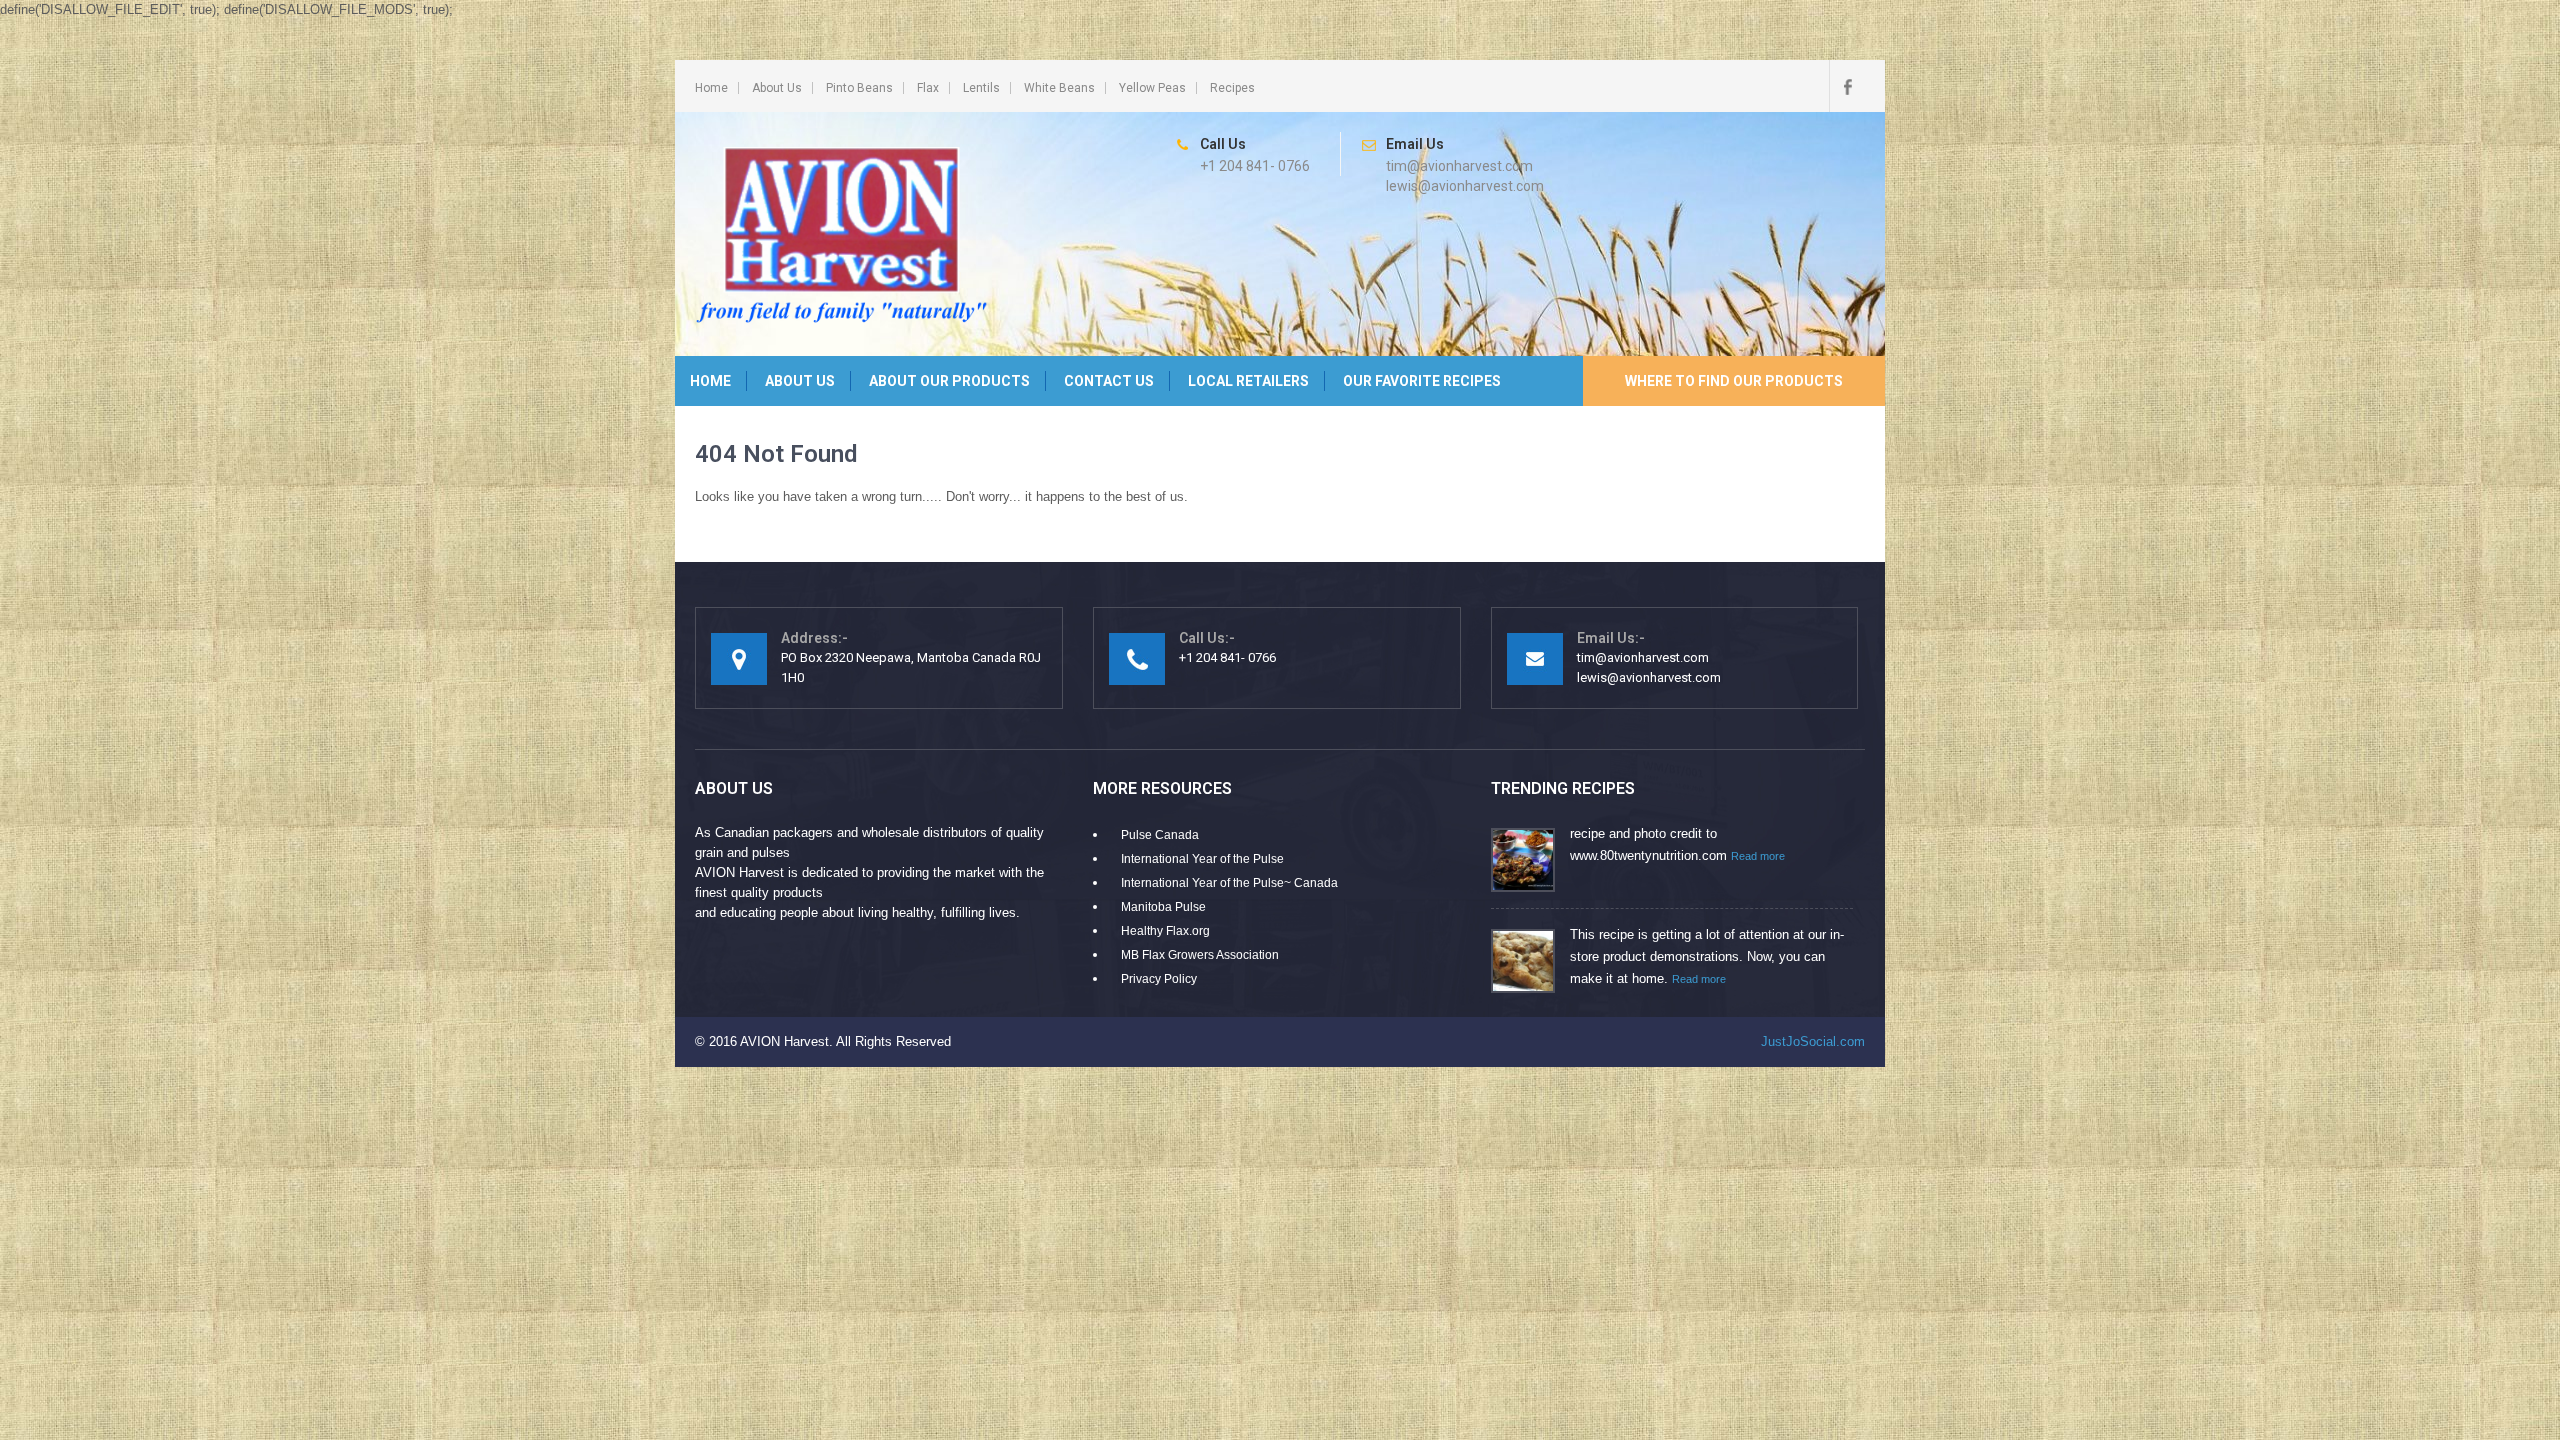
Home (711, 88)
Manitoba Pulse (1163, 907)
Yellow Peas (1152, 88)
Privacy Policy (1159, 979)
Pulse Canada (1160, 835)
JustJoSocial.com (1813, 1041)
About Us (777, 88)
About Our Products (949, 381)
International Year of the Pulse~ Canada (1229, 883)
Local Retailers (1248, 381)
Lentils (981, 88)
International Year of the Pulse (1202, 859)
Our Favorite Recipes (1422, 381)
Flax (928, 88)
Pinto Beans (859, 88)
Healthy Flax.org (1165, 931)
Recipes (1232, 88)
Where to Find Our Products (1734, 381)
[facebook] (1847, 86)
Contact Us (1109, 381)
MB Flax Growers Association (1200, 955)
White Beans (1059, 88)
